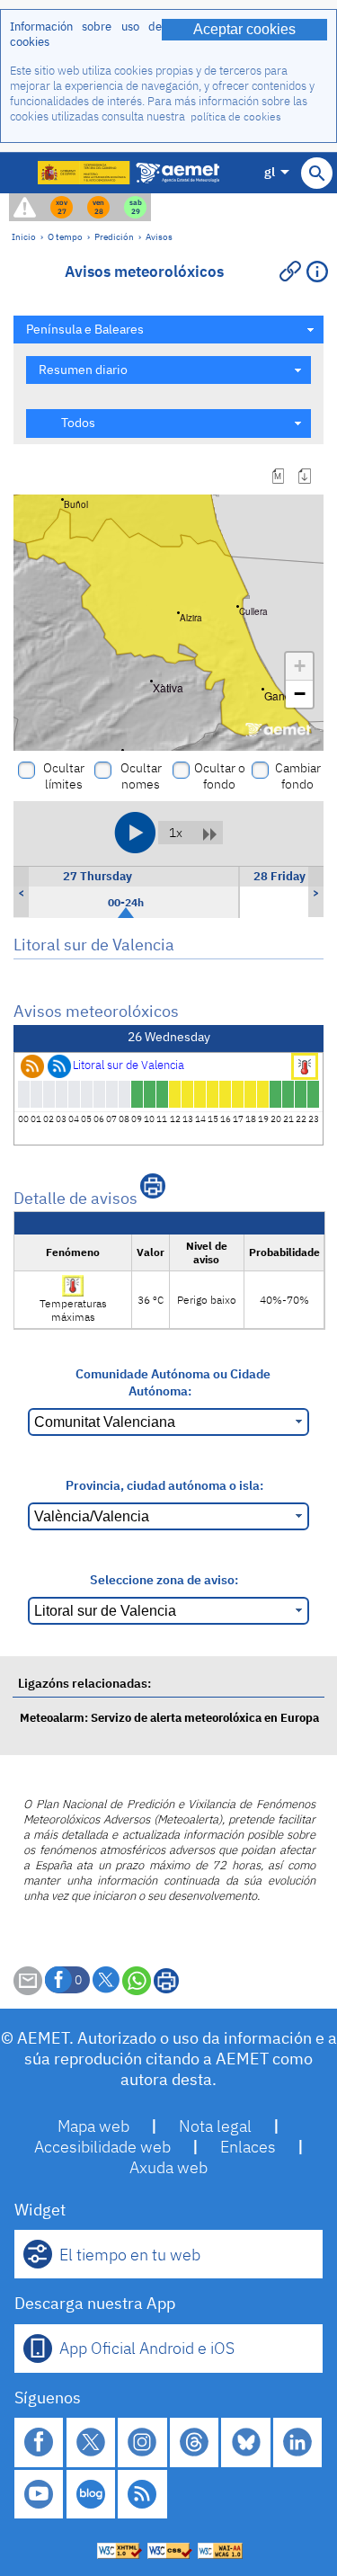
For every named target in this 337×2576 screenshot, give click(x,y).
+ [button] (300, 666)
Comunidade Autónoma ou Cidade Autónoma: (173, 1382)
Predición (114, 236)
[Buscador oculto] (317, 173)
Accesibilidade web (102, 2147)
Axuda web (168, 2167)
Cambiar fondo (298, 776)
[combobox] (168, 330)
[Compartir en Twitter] (106, 1980)
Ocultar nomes (141, 776)
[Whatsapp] (137, 1981)
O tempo (65, 236)
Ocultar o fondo (220, 776)
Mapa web (93, 2126)
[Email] (28, 1990)
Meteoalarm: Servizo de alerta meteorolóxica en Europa (169, 1718)
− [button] (300, 694)
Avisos (159, 236)
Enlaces (248, 2147)
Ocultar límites (64, 776)
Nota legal (215, 2126)
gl (270, 171)
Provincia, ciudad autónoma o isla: (164, 1485)
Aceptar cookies (244, 29)
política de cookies (236, 116)
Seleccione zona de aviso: (164, 1579)
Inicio (24, 236)
